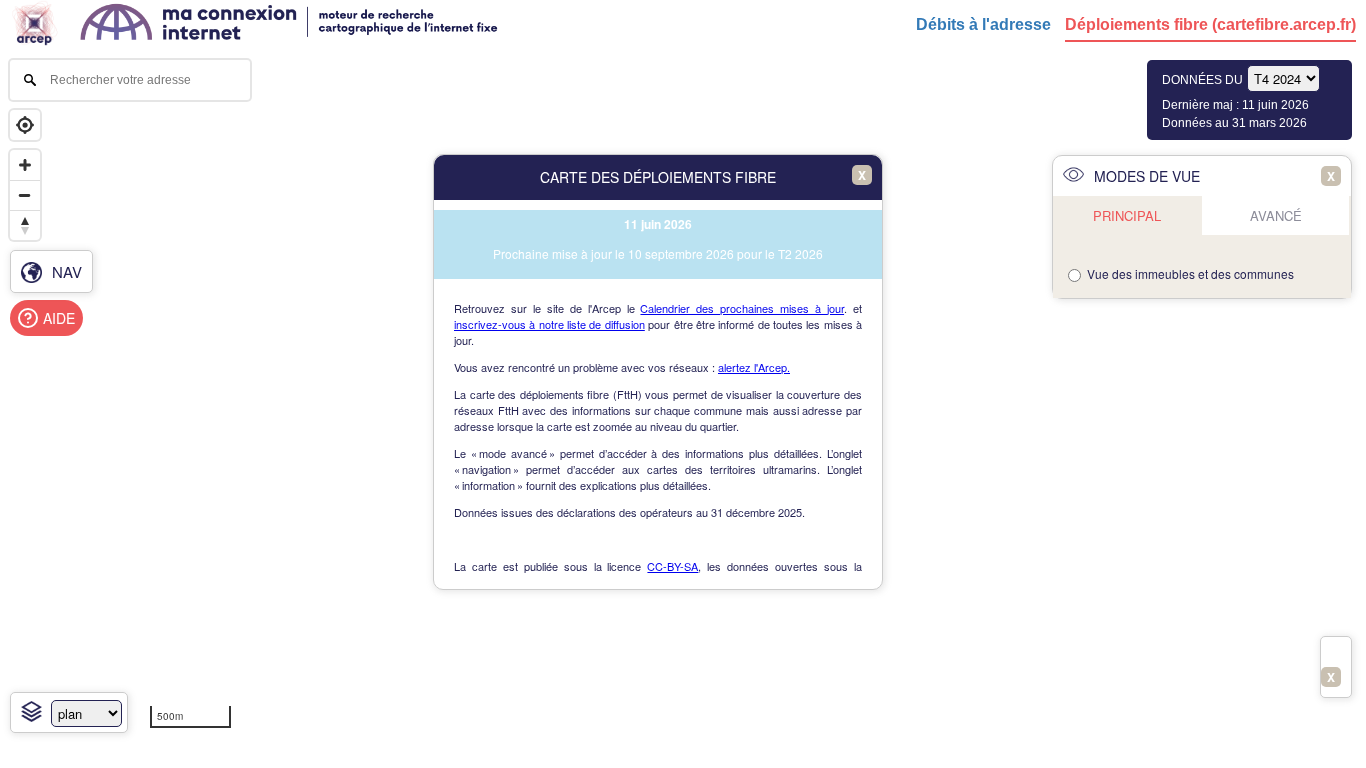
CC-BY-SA (672, 566)
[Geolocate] (25, 125)
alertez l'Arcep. (754, 367)
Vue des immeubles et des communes (1190, 273)
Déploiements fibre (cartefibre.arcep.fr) (1210, 24)
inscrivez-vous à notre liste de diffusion (549, 324)
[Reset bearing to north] (25, 225)
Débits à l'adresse (983, 24)
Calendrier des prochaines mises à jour (742, 308)
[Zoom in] (25, 165)
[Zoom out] (25, 195)
